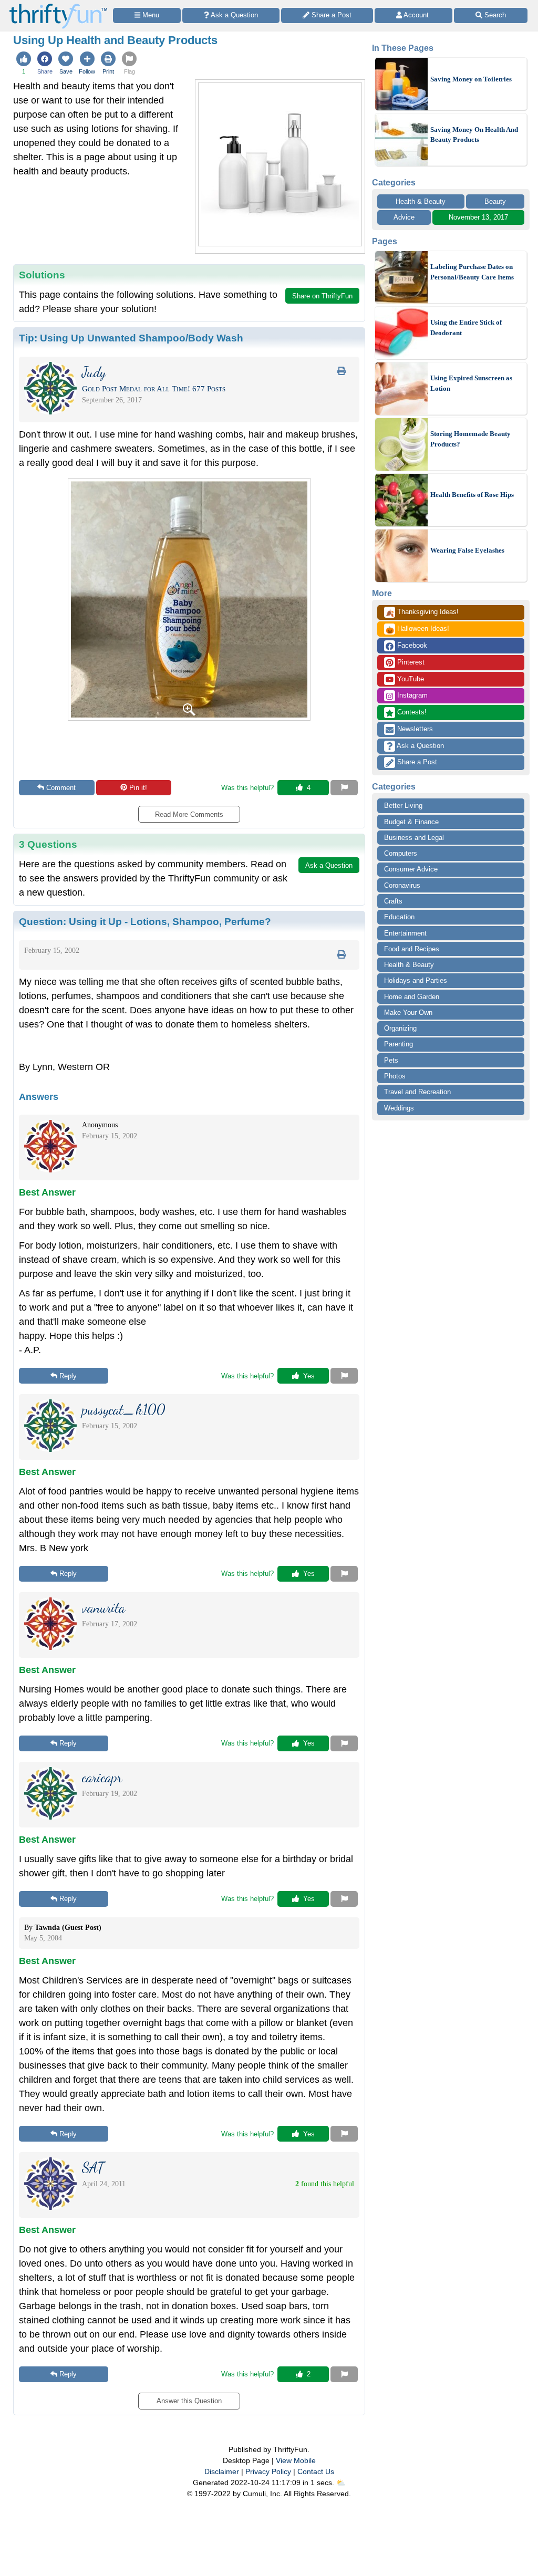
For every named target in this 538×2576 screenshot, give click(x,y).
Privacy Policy (268, 2471)
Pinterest (410, 662)
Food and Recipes (412, 949)
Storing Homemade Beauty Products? (470, 439)
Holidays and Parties (416, 980)
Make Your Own (408, 1012)
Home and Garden (412, 997)
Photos (395, 1076)
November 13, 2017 (478, 217)
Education (399, 917)
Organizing (400, 1028)
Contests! (411, 712)
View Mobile (296, 2460)
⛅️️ (341, 2482)
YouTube (410, 679)
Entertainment (405, 933)
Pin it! (138, 788)
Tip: (131, 338)
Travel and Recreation (417, 1092)
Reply (68, 1376)
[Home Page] (58, 6)
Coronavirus (402, 885)
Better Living (403, 806)
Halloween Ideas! (417, 629)
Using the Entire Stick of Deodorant (466, 328)
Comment (61, 788)
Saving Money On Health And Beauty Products (474, 135)
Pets (391, 1060)
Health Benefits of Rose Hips (472, 495)
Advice (404, 217)
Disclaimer (222, 2471)
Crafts (393, 901)
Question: (145, 921)
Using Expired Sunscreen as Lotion (471, 383)
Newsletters (414, 729)
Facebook (411, 645)
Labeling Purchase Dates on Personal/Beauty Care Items (472, 272)
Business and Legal (414, 838)
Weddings (399, 1108)
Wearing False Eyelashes (467, 550)
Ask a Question (420, 746)
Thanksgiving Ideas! (422, 612)
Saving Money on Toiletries (471, 79)
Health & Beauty (421, 201)
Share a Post (416, 762)
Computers (401, 853)
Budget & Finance (411, 822)
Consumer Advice (411, 869)
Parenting (399, 1044)
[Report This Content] (344, 788)
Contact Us (316, 2471)
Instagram (411, 695)
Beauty (495, 201)
